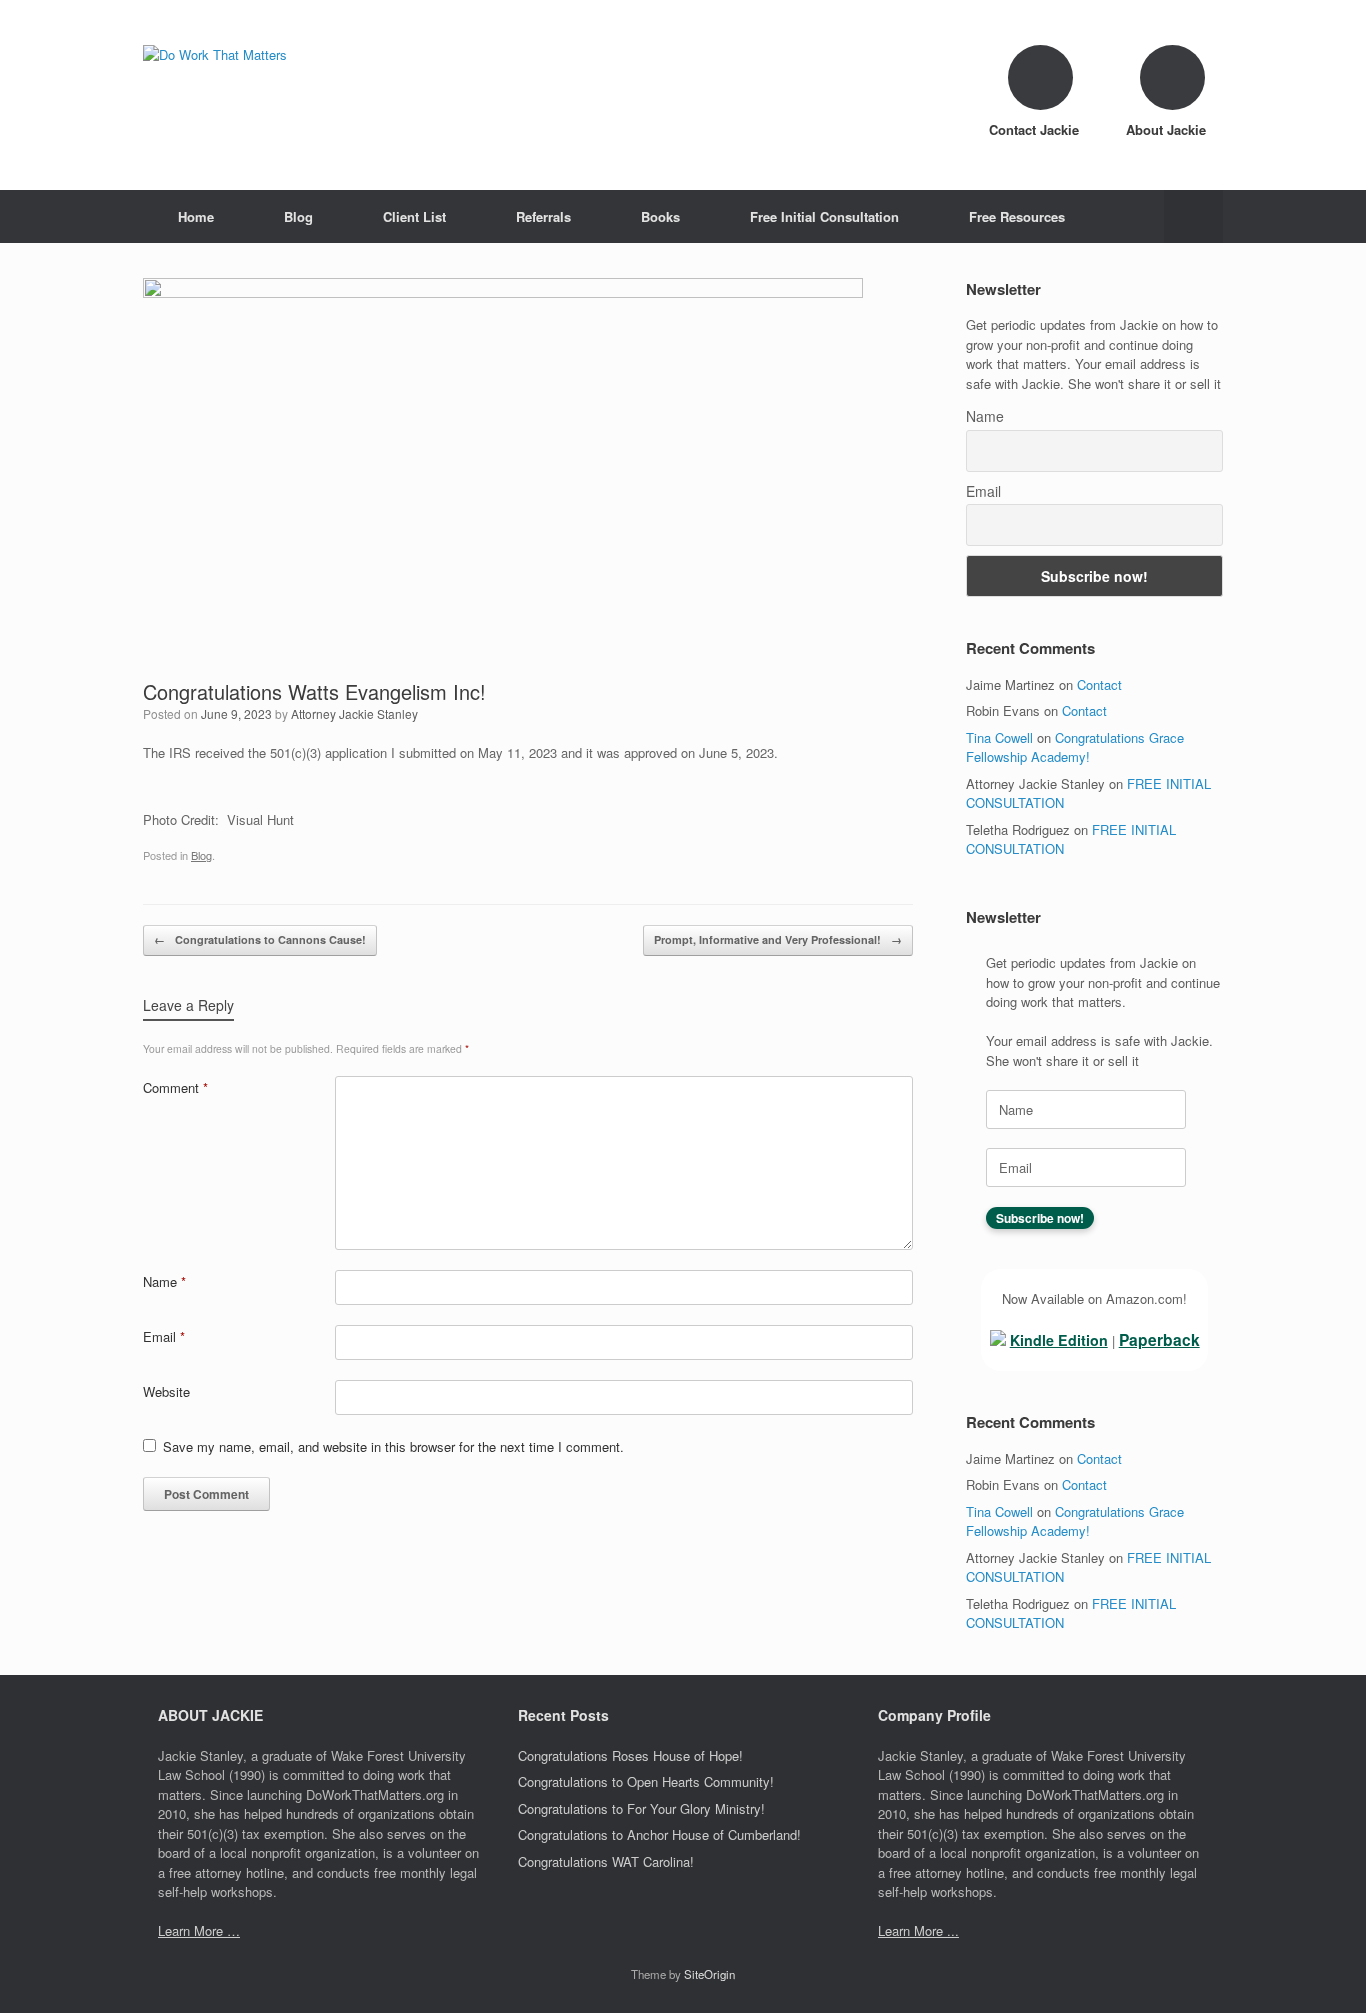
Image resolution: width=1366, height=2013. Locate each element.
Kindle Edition (1059, 1340)
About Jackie (1168, 129)
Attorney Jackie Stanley (354, 713)
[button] (1193, 216)
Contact (1099, 684)
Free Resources (1017, 216)
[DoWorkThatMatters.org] (215, 55)
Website (166, 1391)
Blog (298, 216)
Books (660, 216)
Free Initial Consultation (824, 216)
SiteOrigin (709, 1974)
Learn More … (199, 1930)
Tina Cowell (999, 737)
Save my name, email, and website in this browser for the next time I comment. (393, 1446)
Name (164, 1281)
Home (196, 216)
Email (164, 1336)
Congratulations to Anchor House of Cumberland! (659, 1834)
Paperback (1159, 1339)
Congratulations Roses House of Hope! (630, 1755)
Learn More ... (918, 1930)
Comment (175, 1087)
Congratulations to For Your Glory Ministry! (641, 1808)
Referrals (543, 216)
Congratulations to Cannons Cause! (260, 939)
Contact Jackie (1036, 129)
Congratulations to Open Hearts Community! (646, 1781)
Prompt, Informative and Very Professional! (778, 939)
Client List (414, 216)
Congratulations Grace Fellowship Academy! (1075, 747)
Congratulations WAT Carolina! (606, 1861)
